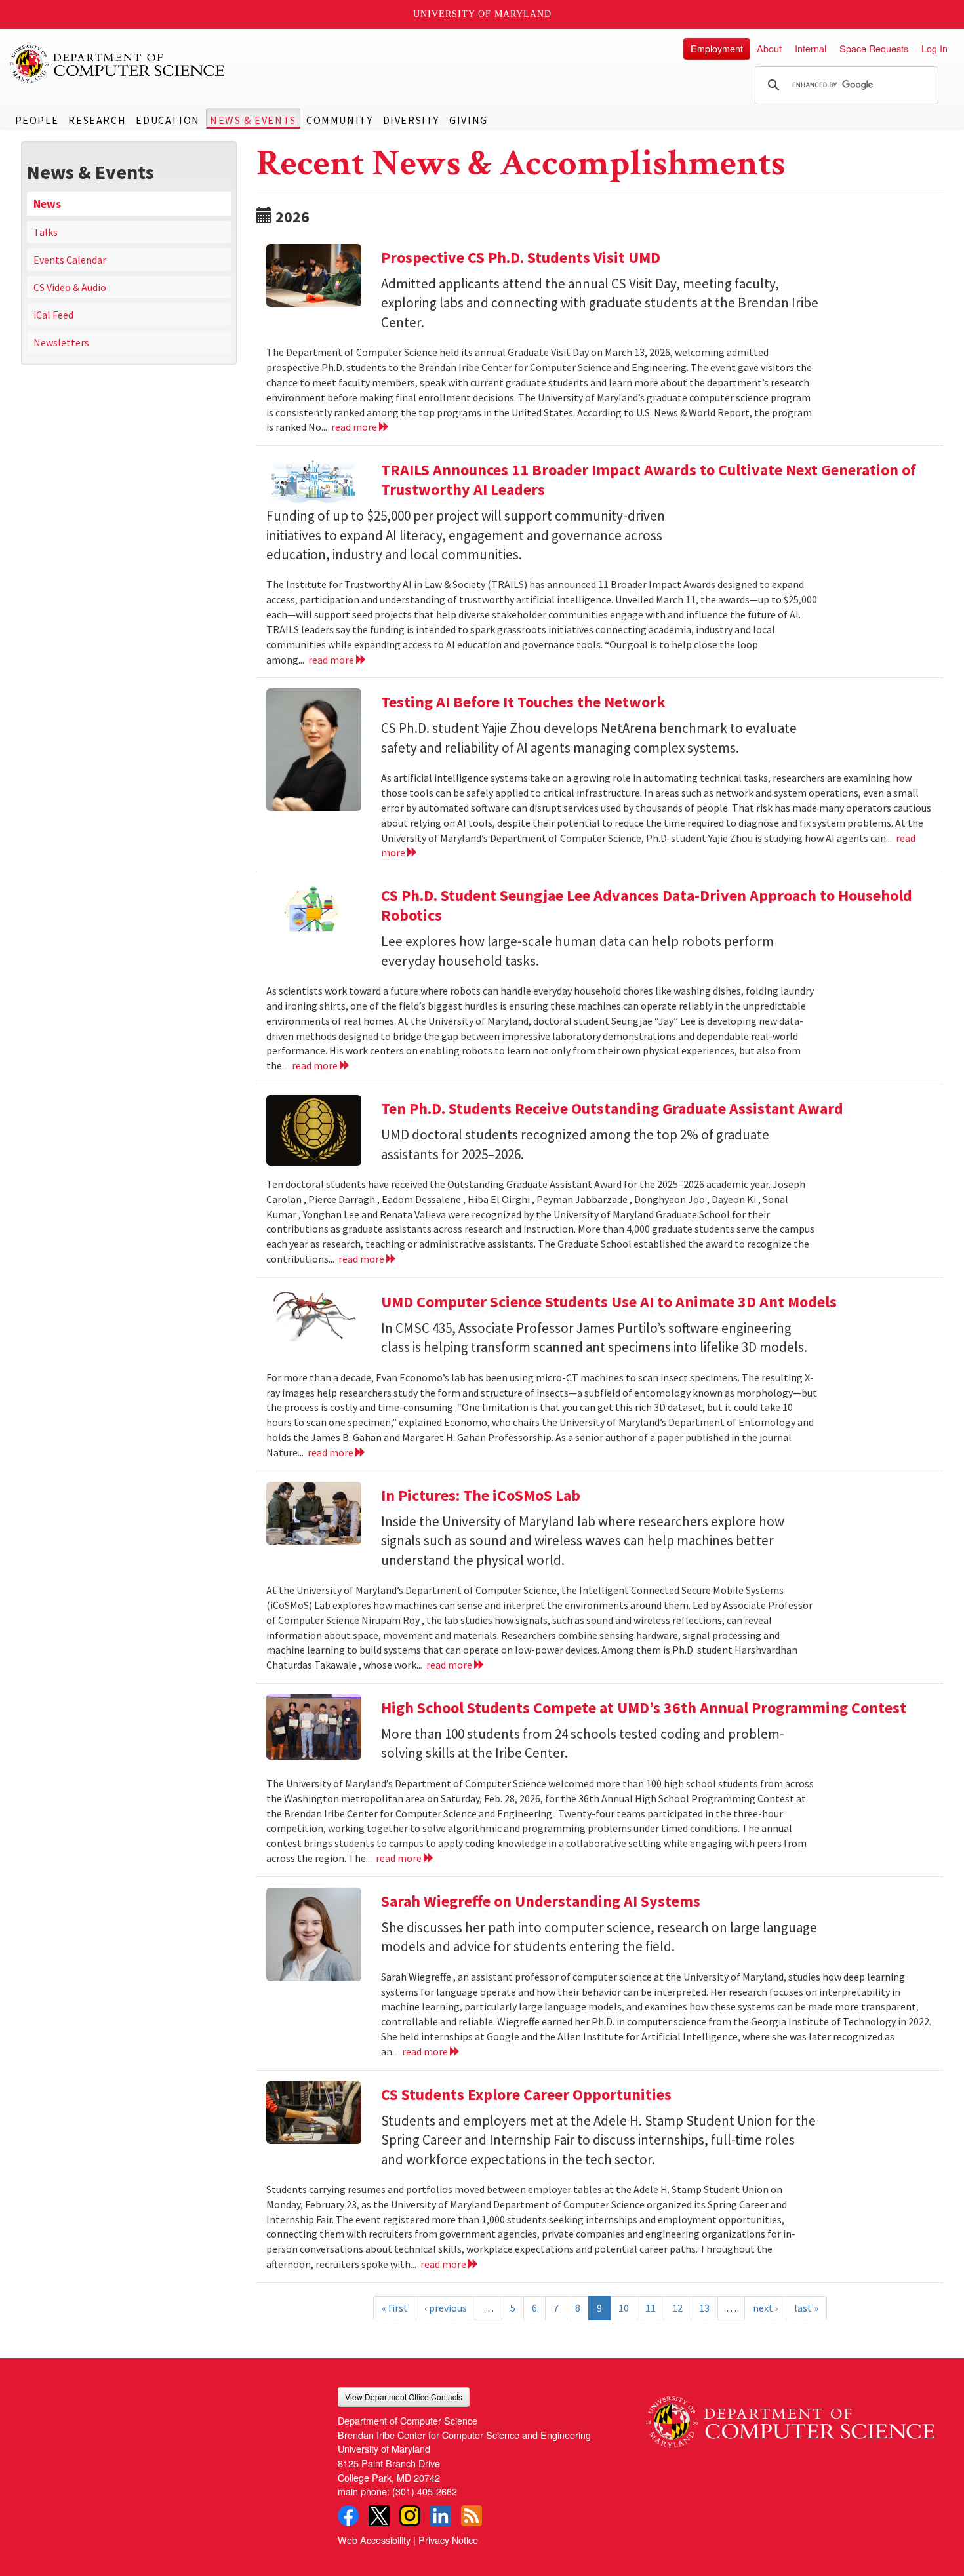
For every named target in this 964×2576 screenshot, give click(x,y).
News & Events (253, 120)
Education (168, 120)
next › (765, 2308)
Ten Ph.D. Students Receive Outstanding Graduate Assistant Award (612, 1108)
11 (651, 2308)
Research (97, 120)
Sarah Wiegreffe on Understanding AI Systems (541, 1901)
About (769, 48)
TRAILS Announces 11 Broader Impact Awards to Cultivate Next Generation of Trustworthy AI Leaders (649, 480)
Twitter (379, 2516)
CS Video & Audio (70, 287)
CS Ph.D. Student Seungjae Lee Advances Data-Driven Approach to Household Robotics (647, 905)
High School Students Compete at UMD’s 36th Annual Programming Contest (644, 1708)
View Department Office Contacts (404, 2397)
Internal (811, 48)
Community (339, 120)
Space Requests (874, 48)
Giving (469, 120)
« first (395, 2308)
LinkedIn (441, 2516)
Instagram (410, 2516)
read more (355, 427)
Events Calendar (70, 260)
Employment (717, 48)
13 (704, 2308)
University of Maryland (482, 14)
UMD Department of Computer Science (118, 64)
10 (624, 2308)
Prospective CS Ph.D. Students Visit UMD (521, 257)
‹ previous (446, 2308)
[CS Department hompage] (790, 2417)
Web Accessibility (374, 2540)
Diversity (411, 120)
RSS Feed (472, 2516)
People (37, 120)
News (47, 204)
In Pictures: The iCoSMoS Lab (481, 1495)
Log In (934, 48)
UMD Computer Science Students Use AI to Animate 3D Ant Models (609, 1302)
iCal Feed (53, 315)
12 (677, 2308)
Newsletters (61, 342)
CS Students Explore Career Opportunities (528, 2094)
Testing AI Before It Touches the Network (523, 702)
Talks (46, 232)
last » (806, 2308)
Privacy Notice (448, 2540)
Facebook (348, 2516)
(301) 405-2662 (425, 2491)
